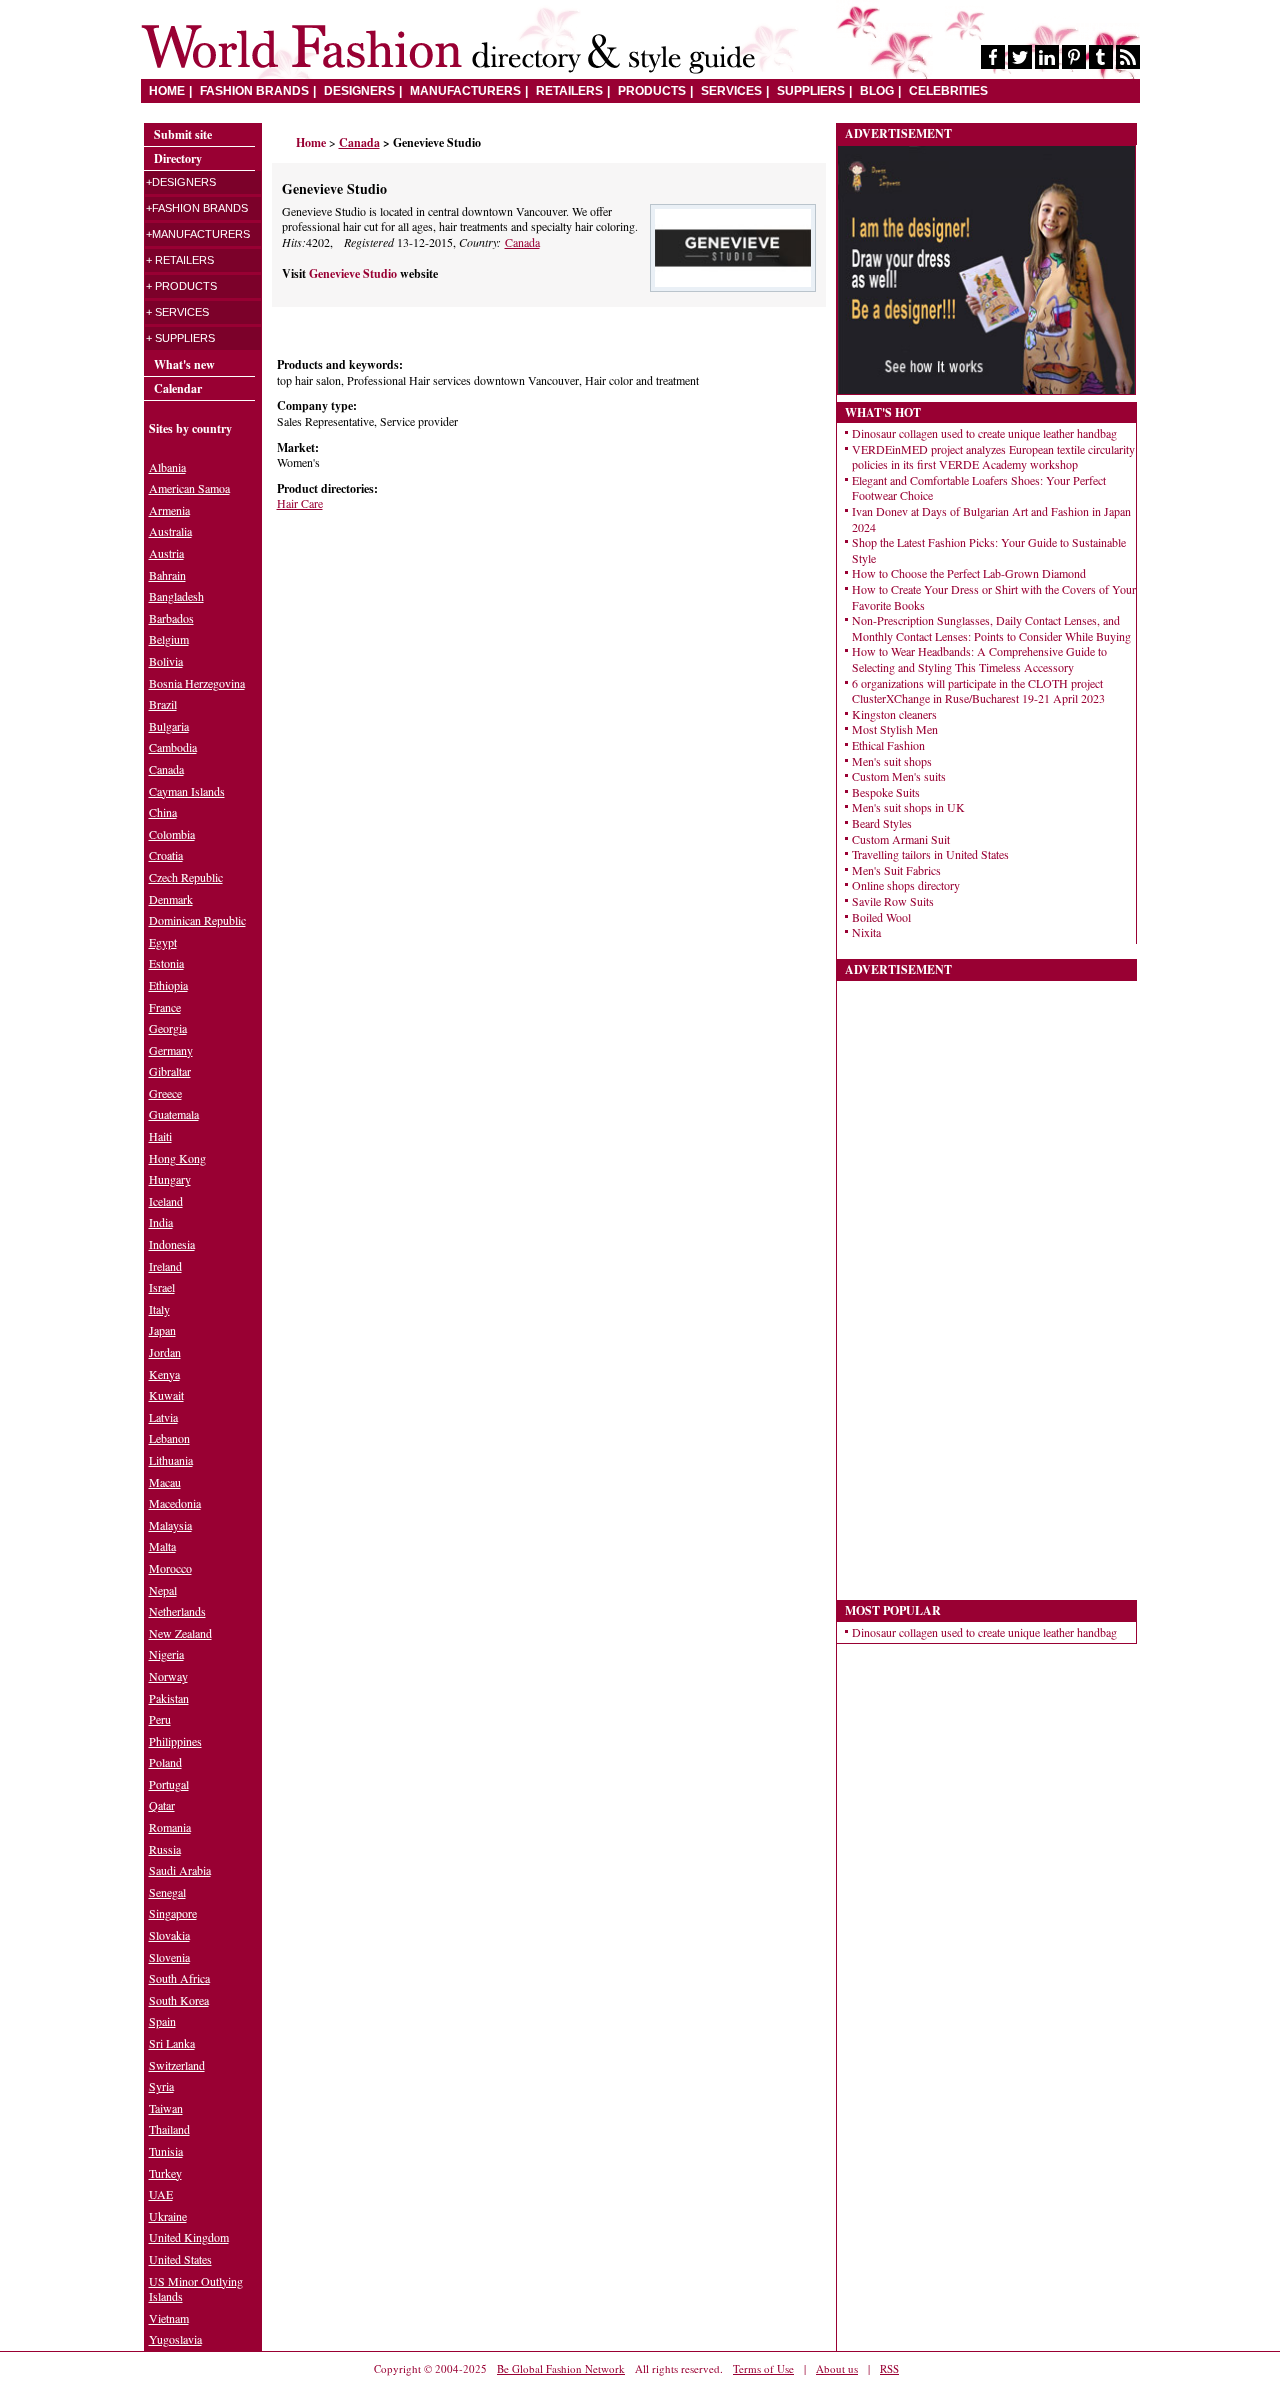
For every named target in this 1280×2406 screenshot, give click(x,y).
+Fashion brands (197, 208)
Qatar (162, 1805)
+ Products (181, 286)
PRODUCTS (652, 91)
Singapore (173, 1913)
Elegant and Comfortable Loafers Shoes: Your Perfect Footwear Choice (979, 488)
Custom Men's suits (899, 776)
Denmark (171, 899)
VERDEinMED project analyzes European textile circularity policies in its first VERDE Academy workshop (993, 457)
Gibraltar (170, 1071)
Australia (170, 531)
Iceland (166, 1201)
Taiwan (166, 2108)
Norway (168, 1676)
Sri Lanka (172, 2043)
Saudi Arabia (180, 1870)
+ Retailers (180, 260)
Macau (165, 1482)
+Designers (181, 182)
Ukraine (168, 2216)
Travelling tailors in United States (930, 854)
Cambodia (173, 747)
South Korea (179, 2000)
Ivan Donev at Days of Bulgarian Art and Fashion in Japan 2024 (991, 519)
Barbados (171, 618)
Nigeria (166, 1654)
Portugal (169, 1784)
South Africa (179, 1978)
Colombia (172, 834)
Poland (165, 1762)
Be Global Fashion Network (561, 2368)
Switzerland (177, 2065)
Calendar (178, 388)
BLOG (877, 91)
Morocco (170, 1568)
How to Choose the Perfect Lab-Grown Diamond (969, 573)
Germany (171, 1050)
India (161, 1222)
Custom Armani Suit (901, 839)
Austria (166, 553)
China (163, 812)
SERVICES (731, 91)
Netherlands (177, 1611)
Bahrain (167, 575)
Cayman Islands (187, 791)
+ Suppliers (180, 338)
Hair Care (300, 503)
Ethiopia (168, 985)
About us (837, 2368)
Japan (162, 1330)
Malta (162, 1546)
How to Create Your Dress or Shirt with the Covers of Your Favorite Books (994, 597)
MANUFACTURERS (465, 91)
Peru (160, 1719)
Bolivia (166, 661)
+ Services (177, 312)
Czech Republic (186, 877)
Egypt (163, 942)
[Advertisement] (422, 642)
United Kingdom (189, 2237)
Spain (162, 2021)
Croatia (166, 855)
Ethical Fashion (888, 745)
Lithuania (171, 1460)
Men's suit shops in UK (908, 807)
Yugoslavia (175, 2339)
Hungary (170, 1179)
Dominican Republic (197, 920)
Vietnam (169, 2318)
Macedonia (175, 1503)
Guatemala (174, 1114)
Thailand (169, 2129)
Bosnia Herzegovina (197, 683)
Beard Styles (882, 823)
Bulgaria (169, 726)
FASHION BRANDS (254, 91)
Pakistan (169, 1698)
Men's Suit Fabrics (896, 870)
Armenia (169, 510)
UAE (161, 2194)
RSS (889, 2368)
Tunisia (166, 2151)
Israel (162, 1287)
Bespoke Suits (886, 792)
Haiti (160, 1136)
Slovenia (169, 1957)
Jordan (165, 1352)
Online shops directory (906, 885)
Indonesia (172, 1244)
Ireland (165, 1266)
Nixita (866, 932)
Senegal (167, 1892)
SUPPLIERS (811, 91)
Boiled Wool (881, 917)
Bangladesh (176, 596)
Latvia (163, 1417)
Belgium (169, 639)
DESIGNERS (359, 91)
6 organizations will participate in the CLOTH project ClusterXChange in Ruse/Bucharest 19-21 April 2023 (978, 691)
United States (180, 2259)
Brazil (163, 704)
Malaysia (170, 1525)
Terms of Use (763, 2368)
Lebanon (169, 1438)
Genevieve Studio (354, 273)
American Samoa (189, 488)
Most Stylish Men (895, 729)
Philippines (175, 1741)
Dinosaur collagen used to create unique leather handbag (984, 433)
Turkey (165, 2173)
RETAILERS (569, 91)
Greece (165, 1093)
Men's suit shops (892, 761)
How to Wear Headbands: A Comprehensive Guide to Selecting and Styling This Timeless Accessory (979, 659)
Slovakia (169, 1935)
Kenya (164, 1374)
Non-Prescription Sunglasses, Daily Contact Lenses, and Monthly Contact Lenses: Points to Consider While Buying (991, 628)
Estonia (166, 963)
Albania (167, 467)
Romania (170, 1827)
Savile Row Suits (893, 901)
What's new (184, 364)
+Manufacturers (198, 234)
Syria (161, 2086)
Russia (165, 1849)
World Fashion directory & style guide (448, 49)
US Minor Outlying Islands (196, 2289)
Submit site (183, 134)
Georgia (168, 1028)
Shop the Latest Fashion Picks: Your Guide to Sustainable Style (989, 550)
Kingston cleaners (894, 714)
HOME (167, 91)
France (165, 1007)
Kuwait (166, 1395)
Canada (522, 242)
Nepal (163, 1590)
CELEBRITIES (948, 91)
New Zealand (180, 1633)
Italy (159, 1309)
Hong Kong (177, 1158)
